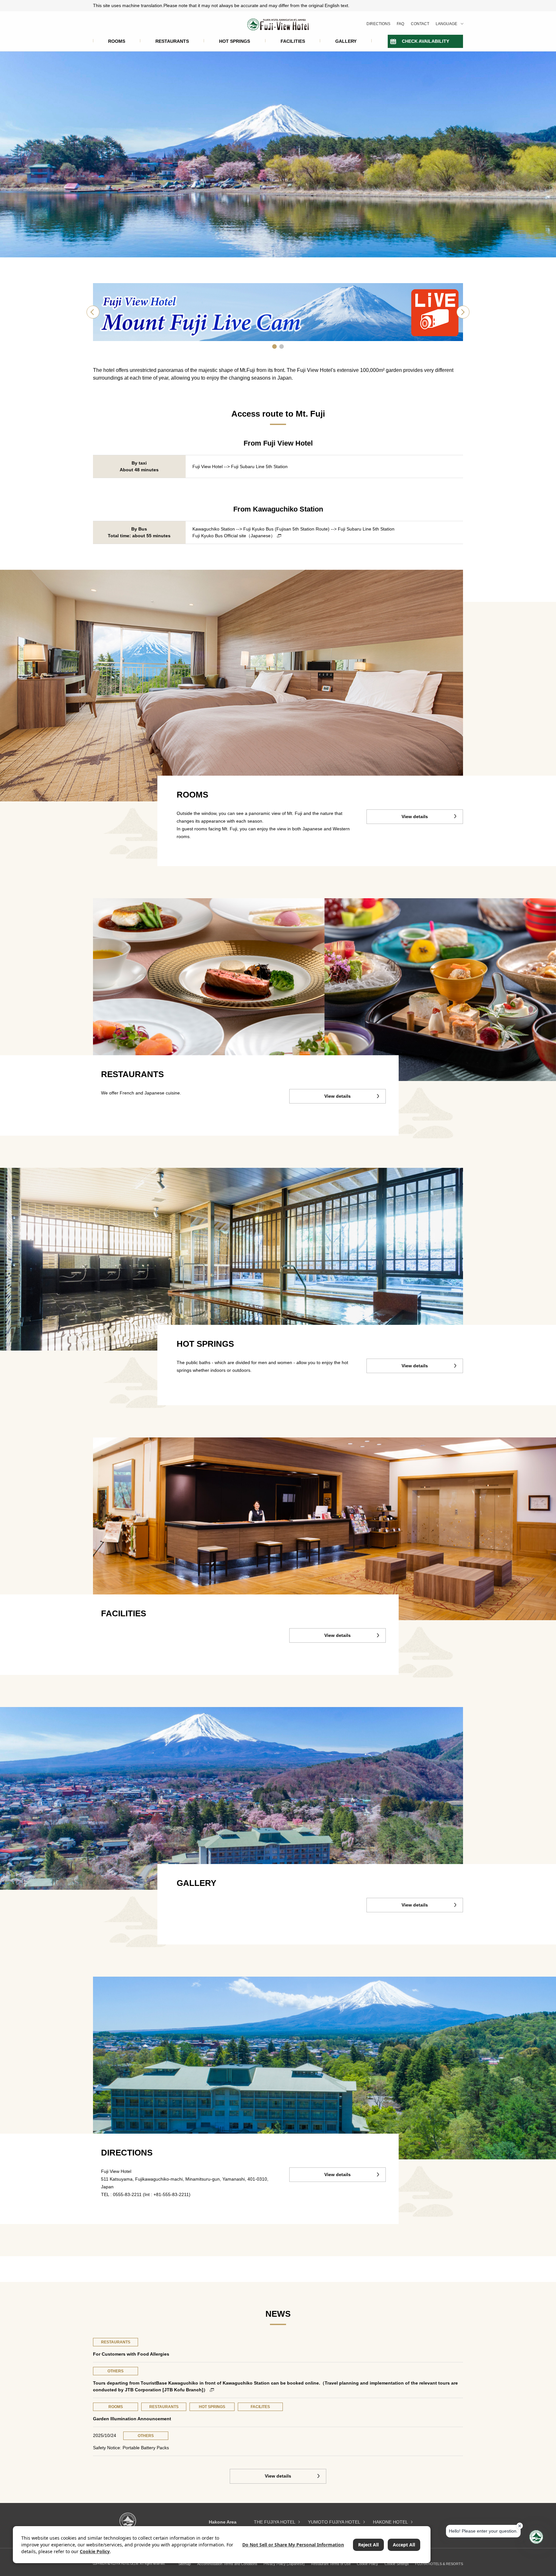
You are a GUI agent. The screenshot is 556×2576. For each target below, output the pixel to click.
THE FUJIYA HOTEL (275, 2522)
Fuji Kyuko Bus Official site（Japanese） (234, 536)
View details (415, 817)
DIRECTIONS (378, 24)
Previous (93, 312)
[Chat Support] (536, 2537)
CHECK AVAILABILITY (426, 41)
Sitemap (185, 2564)
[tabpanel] (278, 312)
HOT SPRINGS (235, 41)
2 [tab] (282, 346)
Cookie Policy (367, 2564)
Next (463, 312)
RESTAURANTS (172, 41)
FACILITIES (293, 41)
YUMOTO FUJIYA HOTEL (334, 2522)
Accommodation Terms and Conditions (227, 2564)
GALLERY (346, 41)
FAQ (400, 24)
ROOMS (117, 41)
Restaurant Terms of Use (331, 2564)
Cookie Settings (397, 2564)
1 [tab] (274, 346)
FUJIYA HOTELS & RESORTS (439, 2564)
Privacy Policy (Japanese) (284, 2564)
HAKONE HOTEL (390, 2522)
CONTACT (420, 24)
